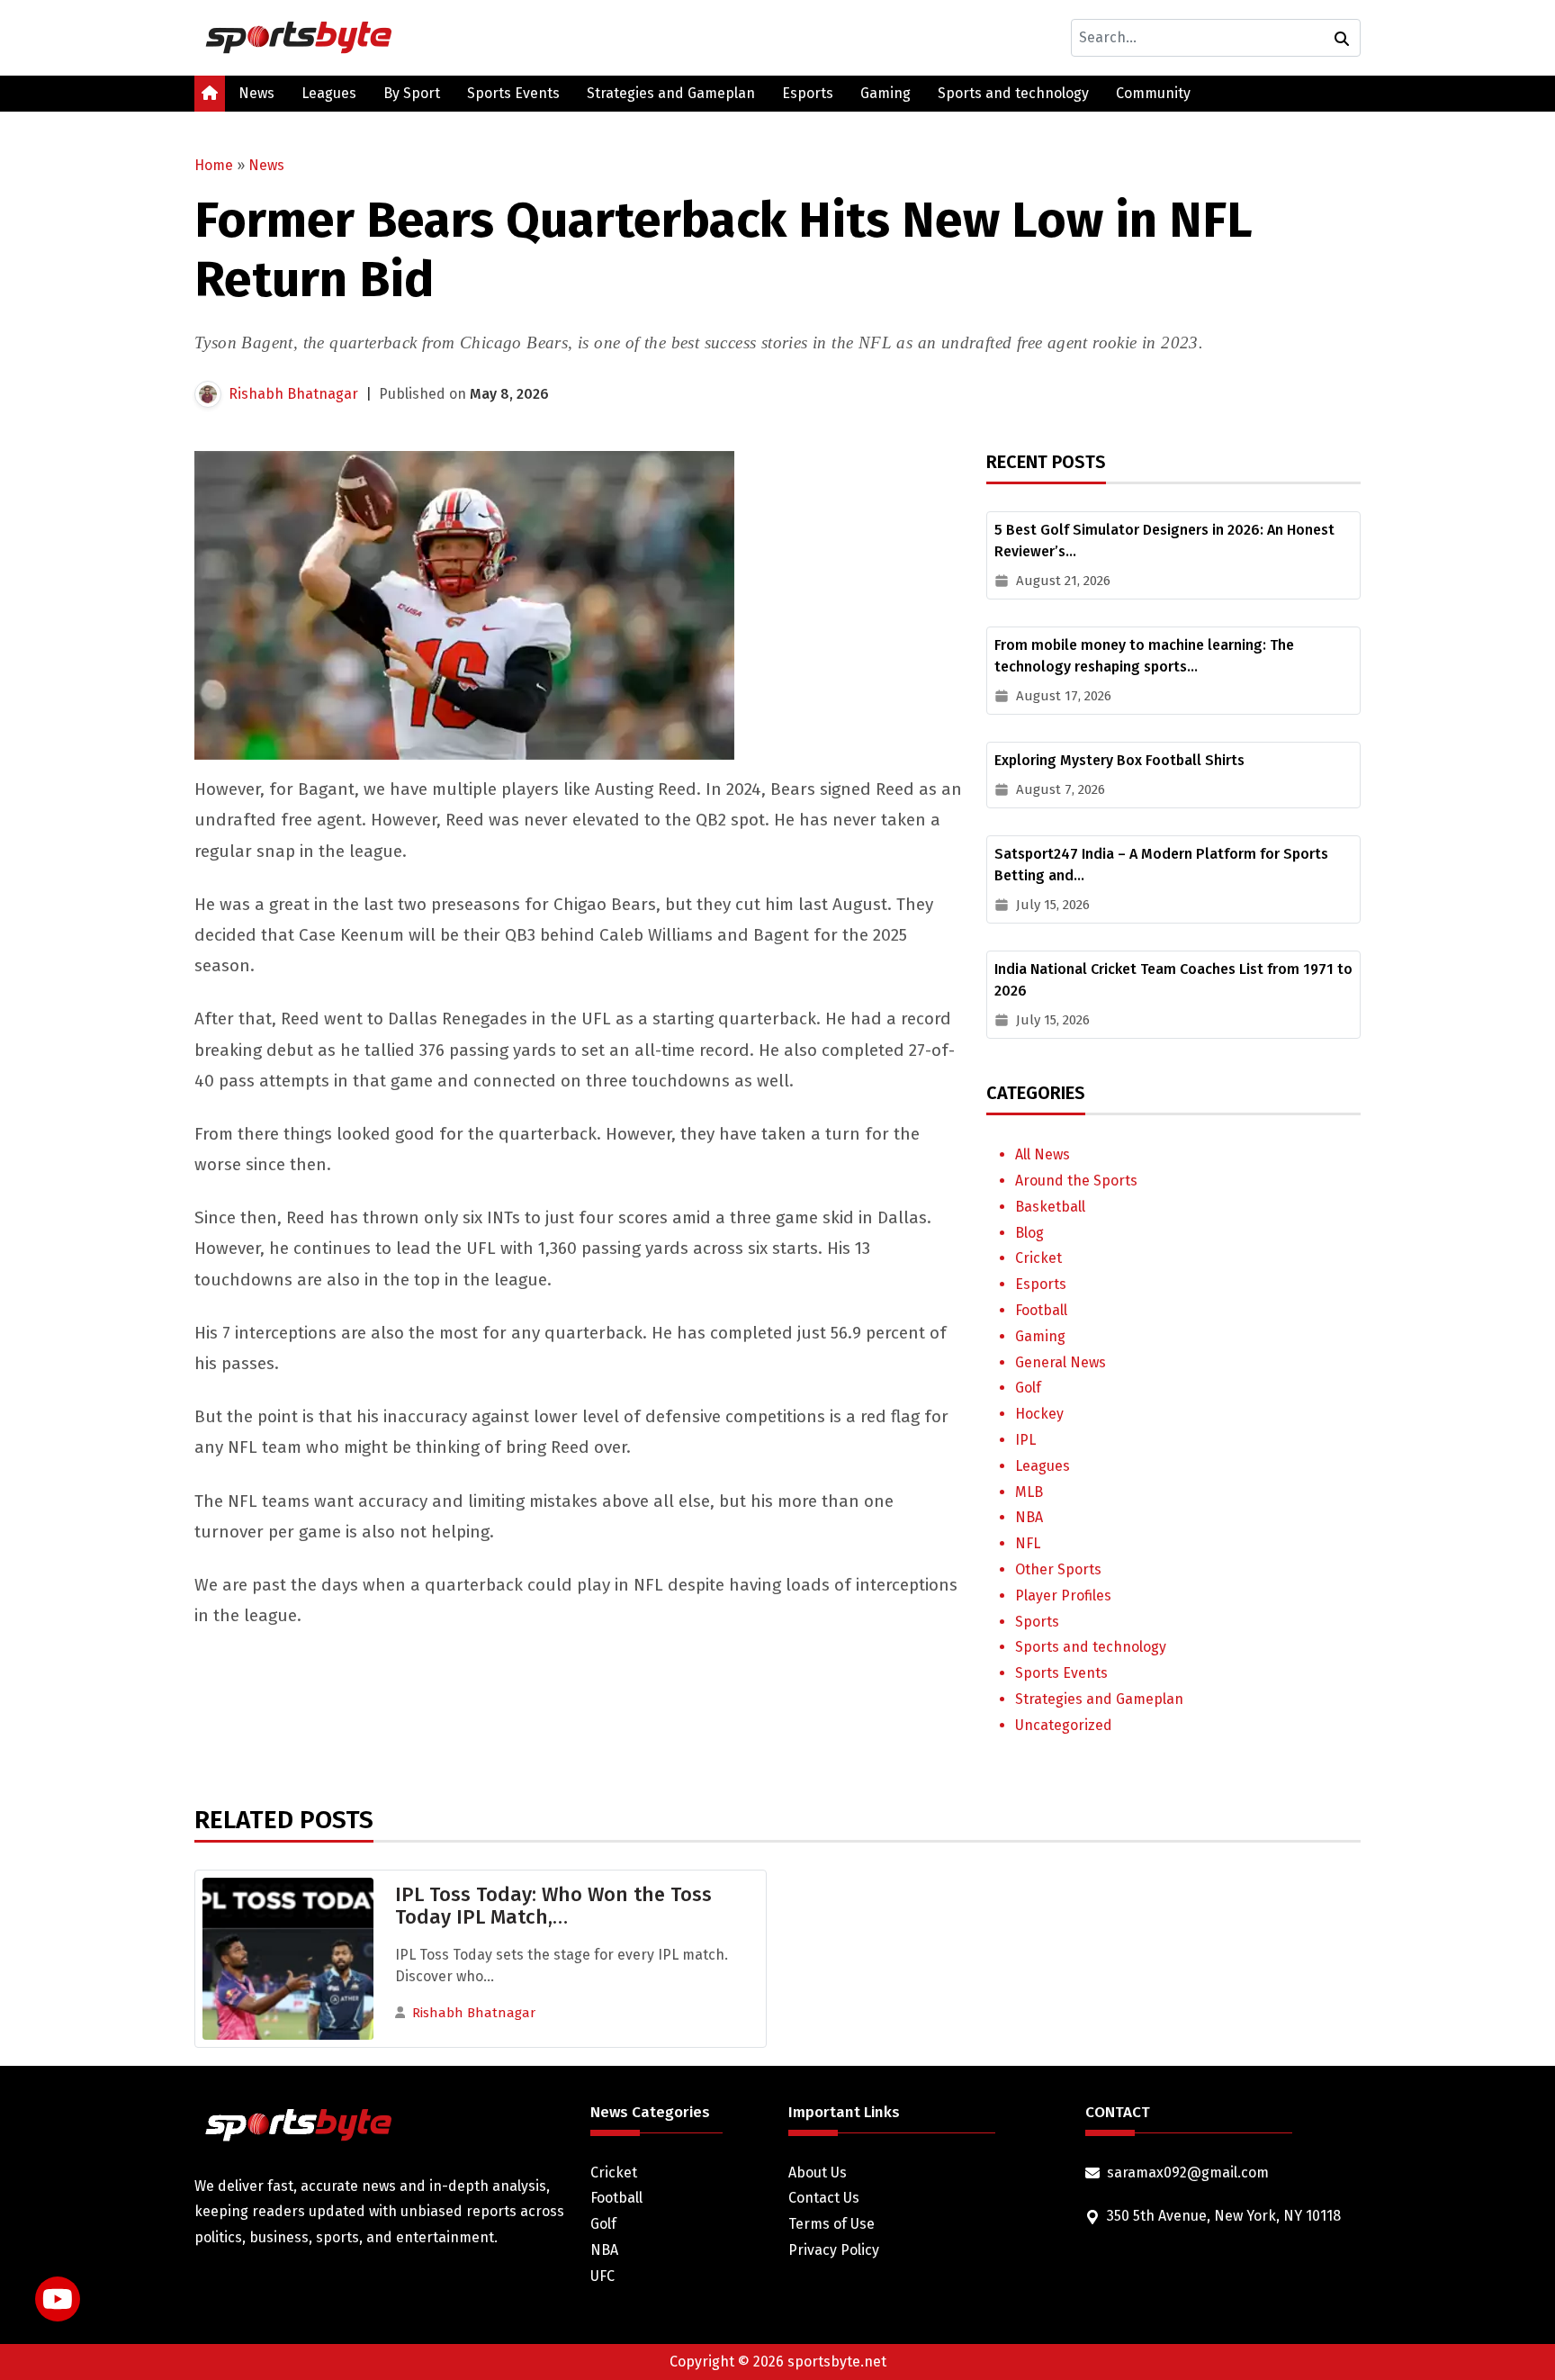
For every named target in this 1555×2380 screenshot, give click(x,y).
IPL (1025, 1440)
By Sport (412, 93)
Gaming (885, 93)
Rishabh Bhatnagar (293, 394)
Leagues (329, 93)
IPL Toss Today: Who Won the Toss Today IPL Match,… (553, 1906)
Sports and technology (1013, 93)
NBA (1029, 1517)
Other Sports (1058, 1569)
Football (1041, 1310)
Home (214, 165)
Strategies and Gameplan (671, 93)
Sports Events (513, 93)
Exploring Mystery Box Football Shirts (1119, 760)
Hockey (1039, 1414)
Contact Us (824, 2198)
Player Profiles (1063, 1596)
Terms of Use (831, 2224)
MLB (1029, 1492)
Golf (1028, 1388)
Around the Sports (1076, 1181)
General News (1061, 1362)
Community (1153, 93)
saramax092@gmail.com (1188, 2173)
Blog (1029, 1233)
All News (1043, 1154)
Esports (808, 93)
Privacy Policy (834, 2250)
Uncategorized (1064, 1725)
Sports (1037, 1622)
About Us (818, 2173)
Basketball (1050, 1207)
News (256, 93)
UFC (602, 2276)
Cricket (1038, 1258)
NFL (1028, 1543)
